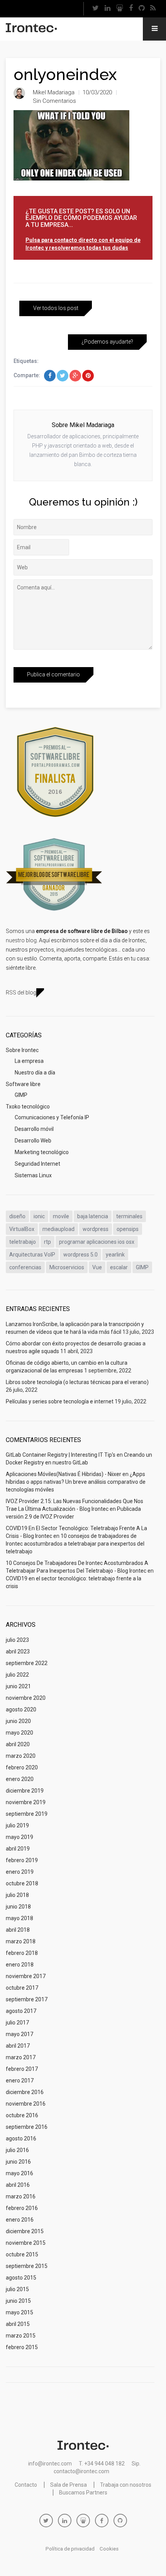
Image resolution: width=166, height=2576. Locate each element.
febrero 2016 (22, 2208)
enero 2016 (20, 2220)
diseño (17, 1216)
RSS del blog (21, 993)
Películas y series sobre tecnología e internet (60, 1401)
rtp (47, 1242)
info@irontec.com (50, 2464)
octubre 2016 (22, 2115)
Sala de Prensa (69, 2485)
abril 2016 (18, 2185)
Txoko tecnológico (28, 1107)
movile (61, 1216)
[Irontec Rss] (153, 9)
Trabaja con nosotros (126, 2485)
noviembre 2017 (26, 1976)
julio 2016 (17, 2150)
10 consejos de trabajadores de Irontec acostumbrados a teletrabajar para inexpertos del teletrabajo (75, 1544)
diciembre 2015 (25, 2231)
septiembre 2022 (27, 1663)
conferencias (25, 1267)
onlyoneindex (65, 74)
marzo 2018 (21, 1941)
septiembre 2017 (27, 1999)
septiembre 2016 (27, 2127)
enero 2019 (20, 1872)
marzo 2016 (21, 2196)
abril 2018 (18, 1930)
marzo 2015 (21, 2336)
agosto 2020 (21, 1709)
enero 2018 (20, 1965)
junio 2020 (18, 1721)
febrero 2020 (22, 1767)
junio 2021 (18, 1686)
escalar (119, 1267)
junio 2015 (18, 2301)
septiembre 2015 (27, 2266)
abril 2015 (18, 2324)
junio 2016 (18, 2162)
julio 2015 (17, 2289)
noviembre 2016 (26, 2104)
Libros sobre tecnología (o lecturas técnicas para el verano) (77, 1382)
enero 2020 (20, 1779)
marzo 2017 (21, 2057)
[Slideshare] (120, 9)
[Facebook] (131, 9)
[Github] (142, 9)
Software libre (23, 1084)
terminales (129, 1216)
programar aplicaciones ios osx (97, 1242)
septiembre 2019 (27, 1814)
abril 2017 (18, 2046)
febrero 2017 (22, 2069)
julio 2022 (17, 1675)
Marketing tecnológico (42, 1152)
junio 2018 (18, 1907)
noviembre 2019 (26, 1802)
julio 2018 (17, 1895)
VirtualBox (22, 1229)
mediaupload (58, 1229)
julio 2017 (17, 2023)
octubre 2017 (22, 1988)
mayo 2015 (19, 2312)
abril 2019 (18, 1849)
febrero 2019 (22, 1860)
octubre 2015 (22, 2254)
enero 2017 (20, 2081)
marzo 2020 (21, 1756)
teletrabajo (23, 1242)
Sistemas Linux (33, 1175)
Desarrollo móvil (34, 1129)
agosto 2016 (21, 2138)
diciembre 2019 (25, 1791)
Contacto (26, 2485)
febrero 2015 (22, 2347)
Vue (97, 1267)
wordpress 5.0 (80, 1255)
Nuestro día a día (35, 1073)
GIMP (21, 1095)
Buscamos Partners (83, 2493)
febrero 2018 (22, 1953)
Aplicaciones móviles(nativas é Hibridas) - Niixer (64, 1474)
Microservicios (67, 1267)
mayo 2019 (19, 1837)
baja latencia (93, 1216)
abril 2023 (18, 1652)
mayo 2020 (19, 1733)
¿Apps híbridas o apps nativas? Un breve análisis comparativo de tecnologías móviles (76, 1482)
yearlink (115, 1255)
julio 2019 (17, 1825)
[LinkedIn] (108, 9)
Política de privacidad (70, 2549)
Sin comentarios (54, 101)
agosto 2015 (21, 2278)
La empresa (29, 1061)
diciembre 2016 (25, 2092)
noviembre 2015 (26, 2243)
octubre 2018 (22, 1883)
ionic (39, 1216)
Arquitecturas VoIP (32, 1255)
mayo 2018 (19, 1918)
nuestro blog (21, 940)
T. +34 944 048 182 (102, 2464)
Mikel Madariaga (54, 92)
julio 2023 (17, 1640)
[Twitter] (96, 9)
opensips (128, 1229)
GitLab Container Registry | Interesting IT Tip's (61, 1455)
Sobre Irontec (22, 1050)
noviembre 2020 (26, 1698)
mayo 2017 (19, 2034)
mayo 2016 (19, 2173)
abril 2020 (18, 1744)
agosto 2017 (21, 2011)
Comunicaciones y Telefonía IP (52, 1117)
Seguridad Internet (37, 1164)
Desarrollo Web (33, 1141)
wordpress (96, 1229)
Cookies (109, 2549)
